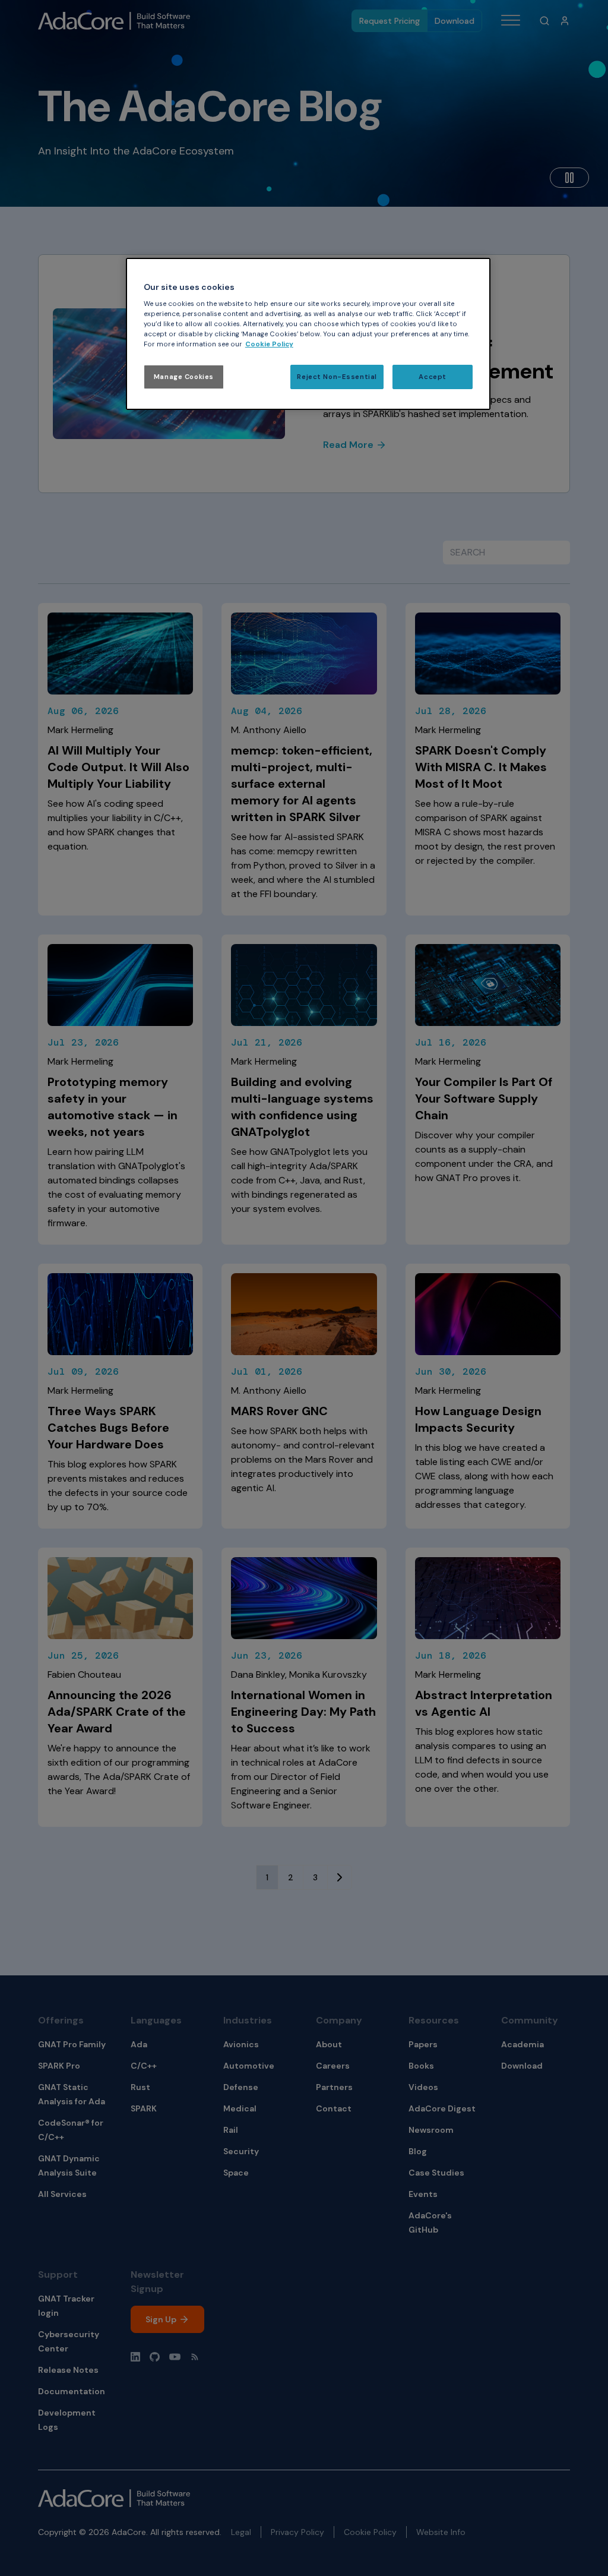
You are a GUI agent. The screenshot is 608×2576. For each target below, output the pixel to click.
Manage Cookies (184, 377)
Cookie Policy (269, 344)
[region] (308, 334)
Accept (432, 377)
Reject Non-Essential (337, 377)
